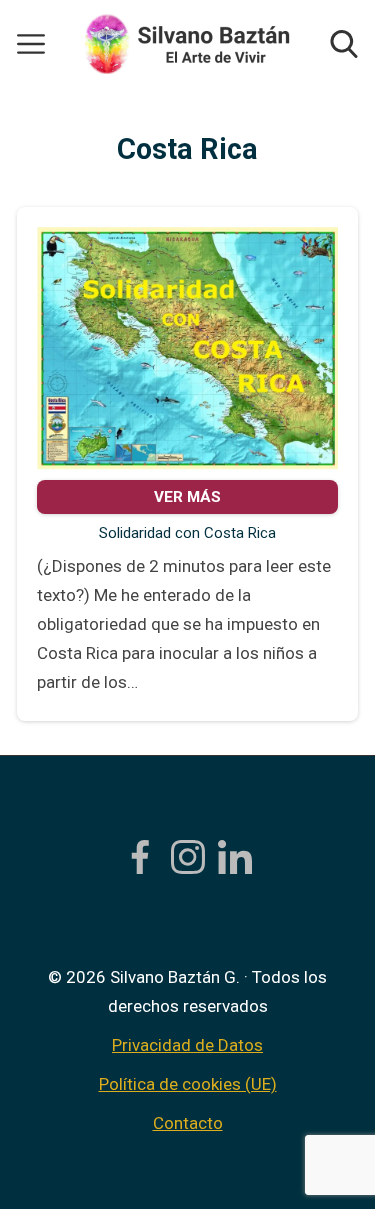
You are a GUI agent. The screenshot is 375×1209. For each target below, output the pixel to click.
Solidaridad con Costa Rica (187, 533)
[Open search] (344, 44)
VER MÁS (187, 497)
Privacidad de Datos (187, 1045)
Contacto (188, 1123)
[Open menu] (31, 44)
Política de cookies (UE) (188, 1084)
